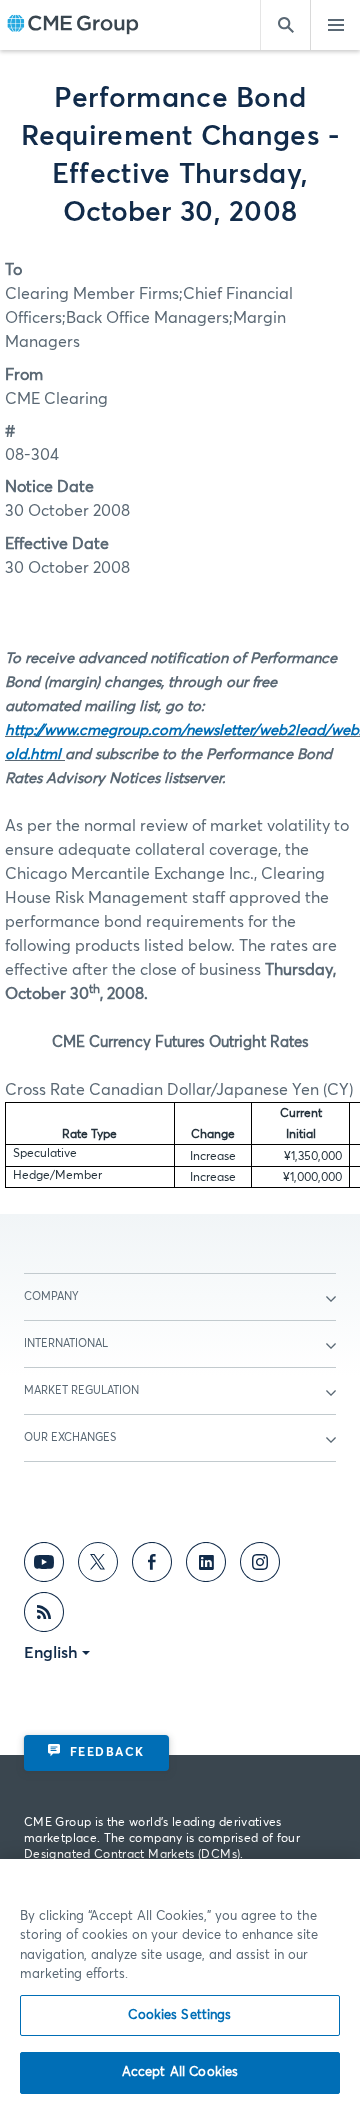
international (66, 1343)
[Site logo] (73, 25)
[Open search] (285, 25)
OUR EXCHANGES (70, 1437)
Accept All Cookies (180, 2072)
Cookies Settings (179, 2015)
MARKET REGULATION (81, 1390)
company (51, 1296)
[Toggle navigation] (335, 25)
